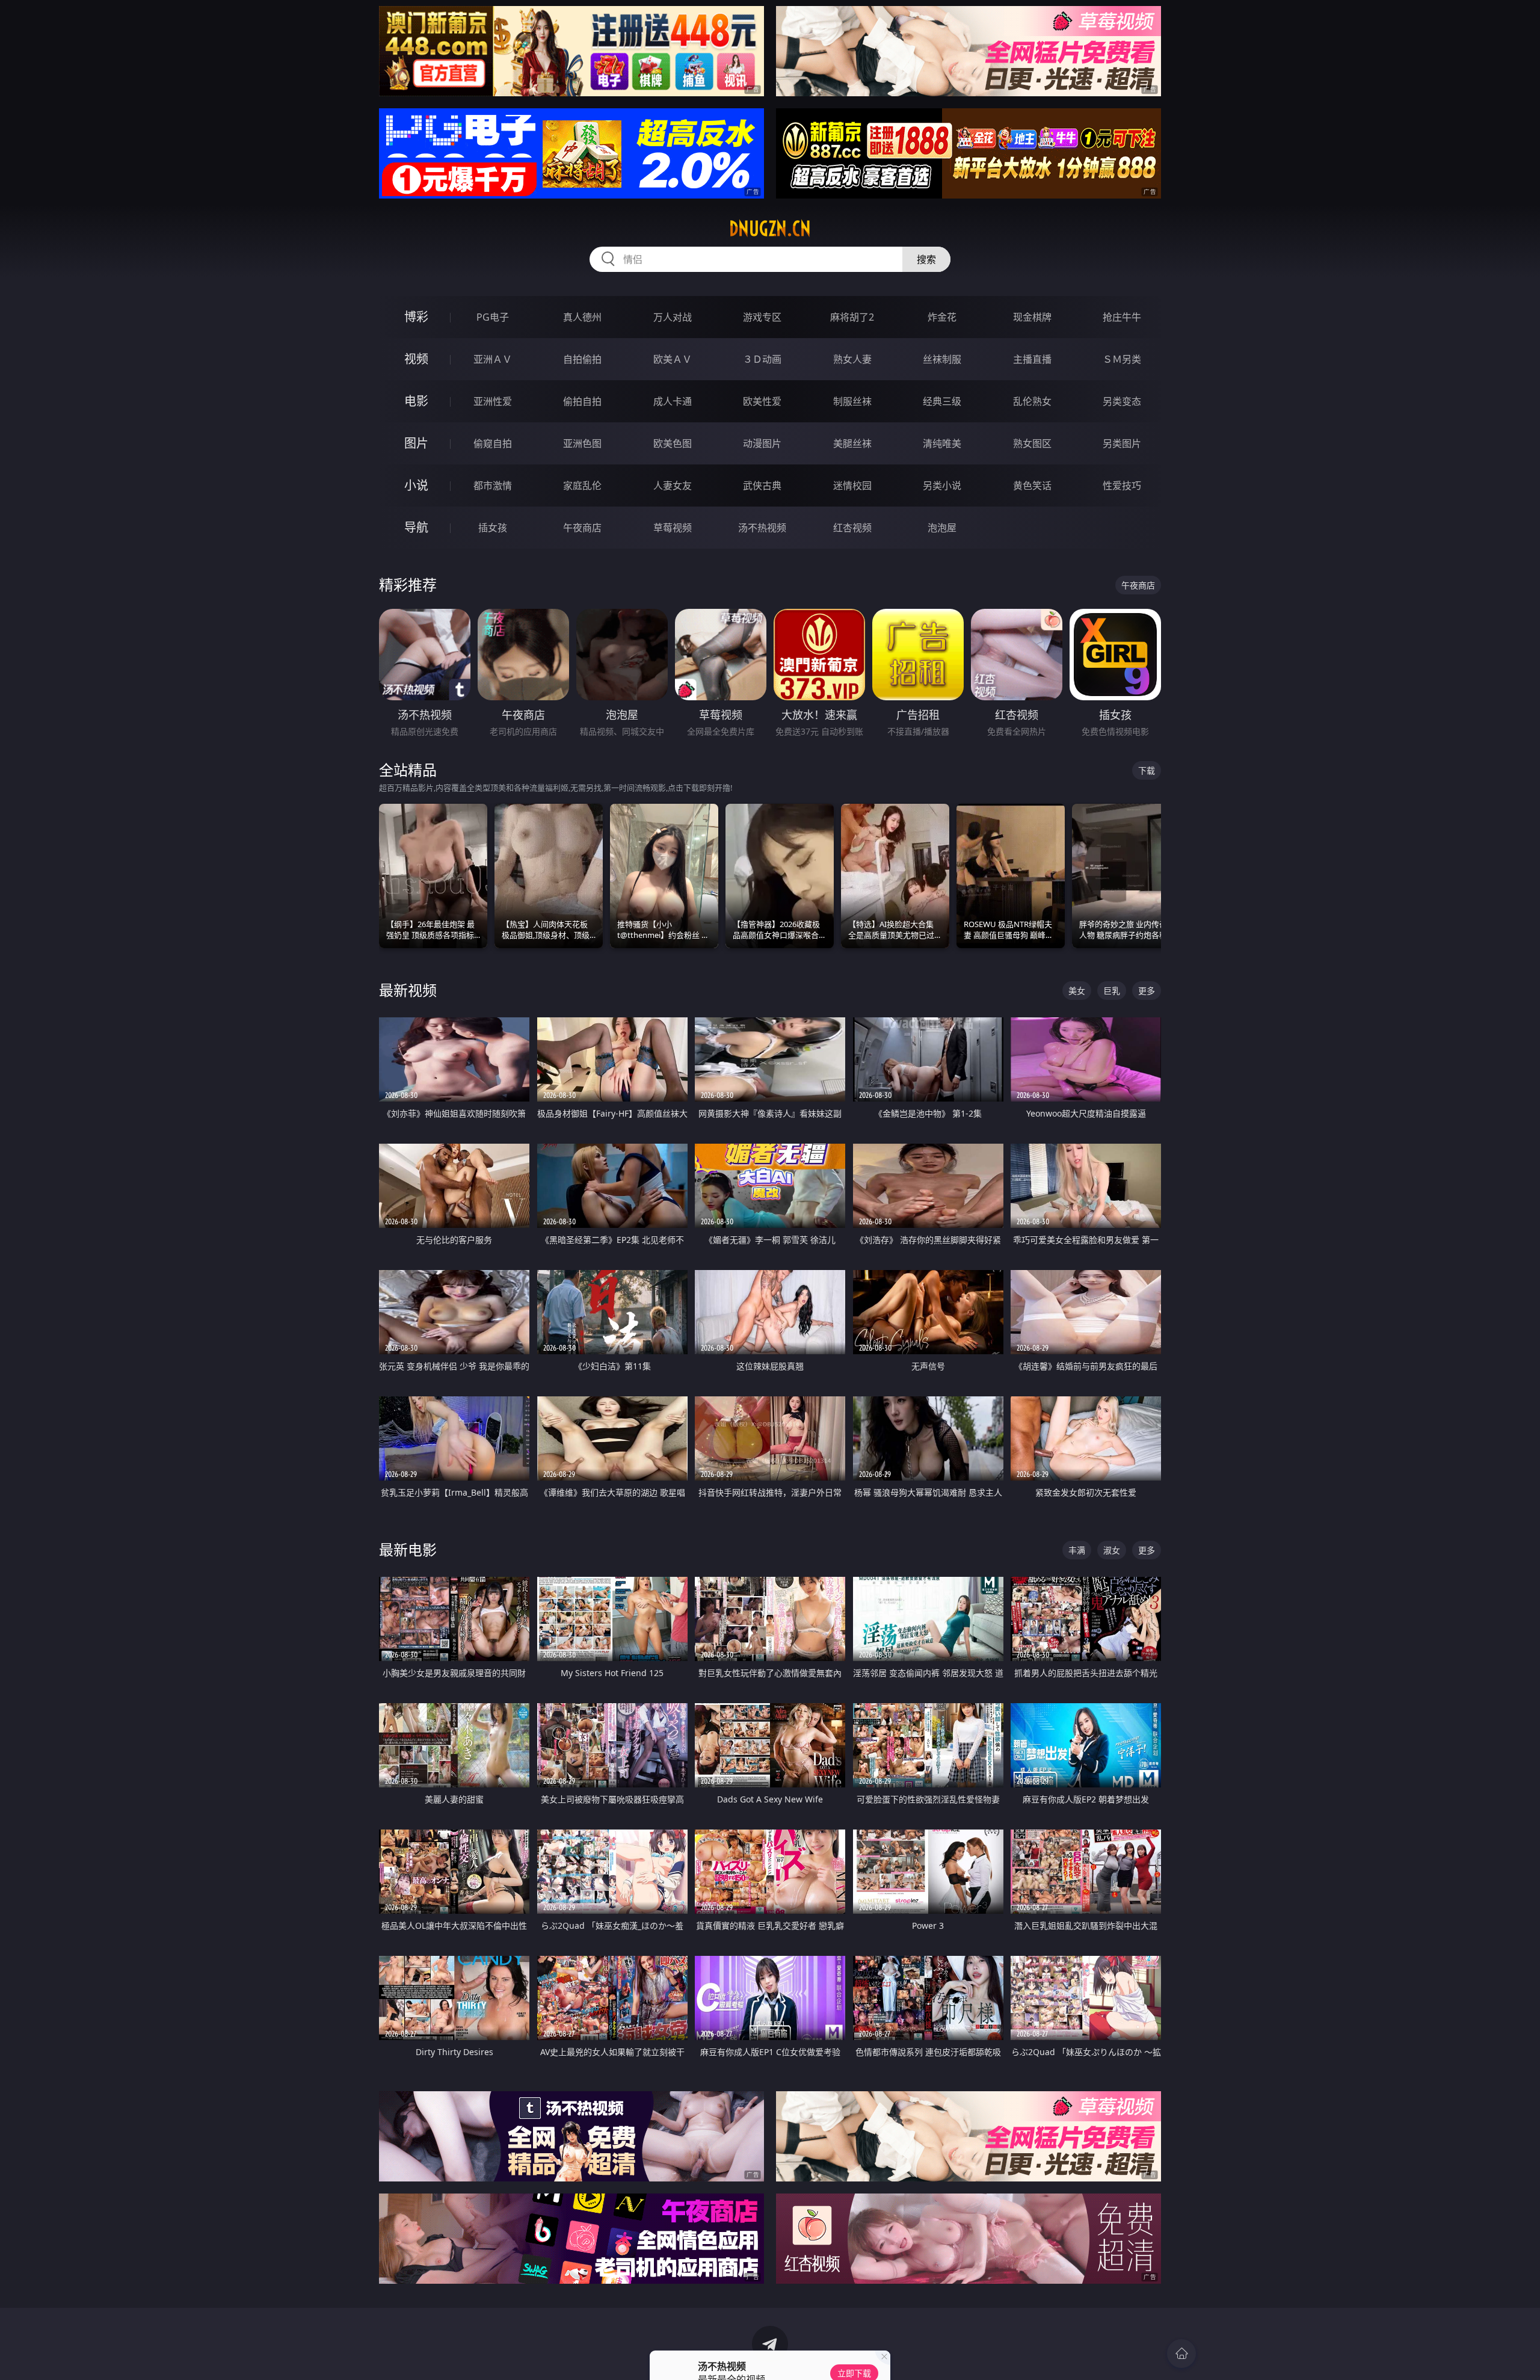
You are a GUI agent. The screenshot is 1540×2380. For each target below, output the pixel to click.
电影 (416, 401)
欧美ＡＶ (673, 359)
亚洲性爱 (493, 401)
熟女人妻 (852, 359)
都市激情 (493, 486)
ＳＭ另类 (1122, 359)
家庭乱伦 (582, 486)
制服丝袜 (852, 401)
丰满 (1077, 1550)
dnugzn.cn (770, 229)
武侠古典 (762, 486)
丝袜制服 (942, 359)
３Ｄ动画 (762, 359)
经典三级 (942, 401)
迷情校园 (852, 486)
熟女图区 (1032, 443)
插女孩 (493, 528)
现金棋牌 (1032, 317)
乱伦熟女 (1032, 401)
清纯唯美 (942, 443)
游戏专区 (762, 317)
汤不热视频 (762, 528)
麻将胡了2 (852, 317)
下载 (1147, 770)
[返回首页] (1181, 2354)
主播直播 (1032, 359)
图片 (416, 443)
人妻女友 (673, 486)
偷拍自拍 (582, 401)
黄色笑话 (1032, 486)
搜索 (926, 259)
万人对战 (673, 317)
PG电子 (493, 317)
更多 (1147, 991)
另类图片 (1122, 443)
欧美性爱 (762, 401)
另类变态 (1122, 401)
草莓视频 (673, 528)
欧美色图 (673, 443)
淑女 (1112, 1550)
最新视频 (408, 990)
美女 (1077, 991)
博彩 (416, 317)
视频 (416, 359)
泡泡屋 (942, 528)
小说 (416, 485)
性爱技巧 (1122, 486)
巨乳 (1112, 991)
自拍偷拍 (582, 359)
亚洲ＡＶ (493, 359)
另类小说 (942, 486)
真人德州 (582, 317)
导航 (416, 527)
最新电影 (408, 1549)
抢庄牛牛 (1122, 317)
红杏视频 (852, 528)
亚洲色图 (582, 443)
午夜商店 (582, 528)
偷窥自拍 (493, 443)
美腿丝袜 (852, 443)
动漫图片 (762, 443)
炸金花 (942, 317)
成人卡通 (673, 401)
